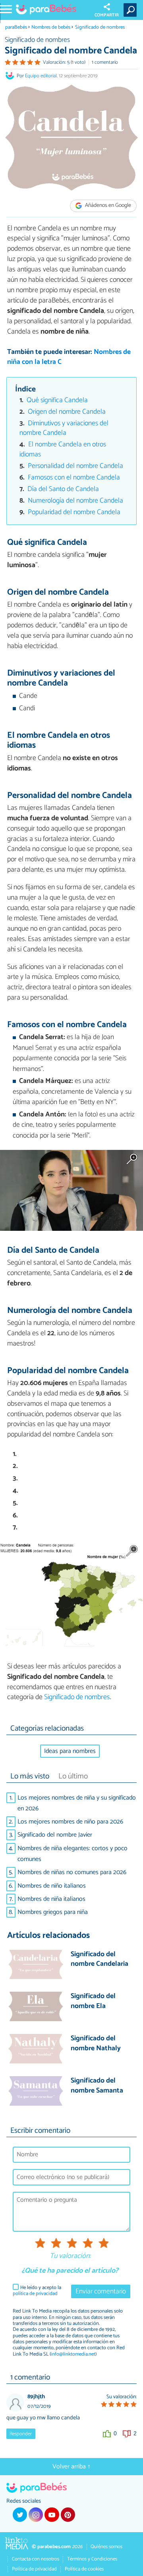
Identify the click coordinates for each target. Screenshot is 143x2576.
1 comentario (105, 62)
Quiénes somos (106, 2547)
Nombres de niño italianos (52, 1886)
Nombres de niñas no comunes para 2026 (72, 1872)
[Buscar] (132, 10)
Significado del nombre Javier (55, 1835)
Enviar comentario (101, 2292)
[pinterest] (68, 2515)
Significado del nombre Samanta (97, 2086)
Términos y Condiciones (92, 2559)
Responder (21, 2434)
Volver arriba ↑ (71, 2467)
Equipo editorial (41, 76)
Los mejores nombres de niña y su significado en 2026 (77, 1803)
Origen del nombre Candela (67, 412)
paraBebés (16, 27)
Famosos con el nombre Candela (74, 478)
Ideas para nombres (70, 1751)
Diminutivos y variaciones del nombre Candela (64, 428)
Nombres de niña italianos (51, 1899)
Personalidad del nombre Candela (75, 466)
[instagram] (36, 2515)
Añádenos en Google (107, 205)
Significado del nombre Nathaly (96, 2044)
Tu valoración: (70, 2256)
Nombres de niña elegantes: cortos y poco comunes (72, 1854)
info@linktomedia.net (73, 2354)
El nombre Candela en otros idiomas (63, 450)
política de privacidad (35, 2294)
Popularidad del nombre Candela (74, 512)
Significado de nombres (100, 27)
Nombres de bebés (51, 27)
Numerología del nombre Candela (75, 501)
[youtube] (52, 2515)
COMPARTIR (107, 15)
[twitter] (20, 2515)
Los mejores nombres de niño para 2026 (70, 1822)
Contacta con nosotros (36, 2559)
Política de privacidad (34, 2569)
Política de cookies (84, 2569)
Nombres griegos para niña (53, 1912)
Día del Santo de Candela (63, 489)
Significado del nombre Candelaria (100, 1960)
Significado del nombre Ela (93, 2001)
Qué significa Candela (57, 400)
